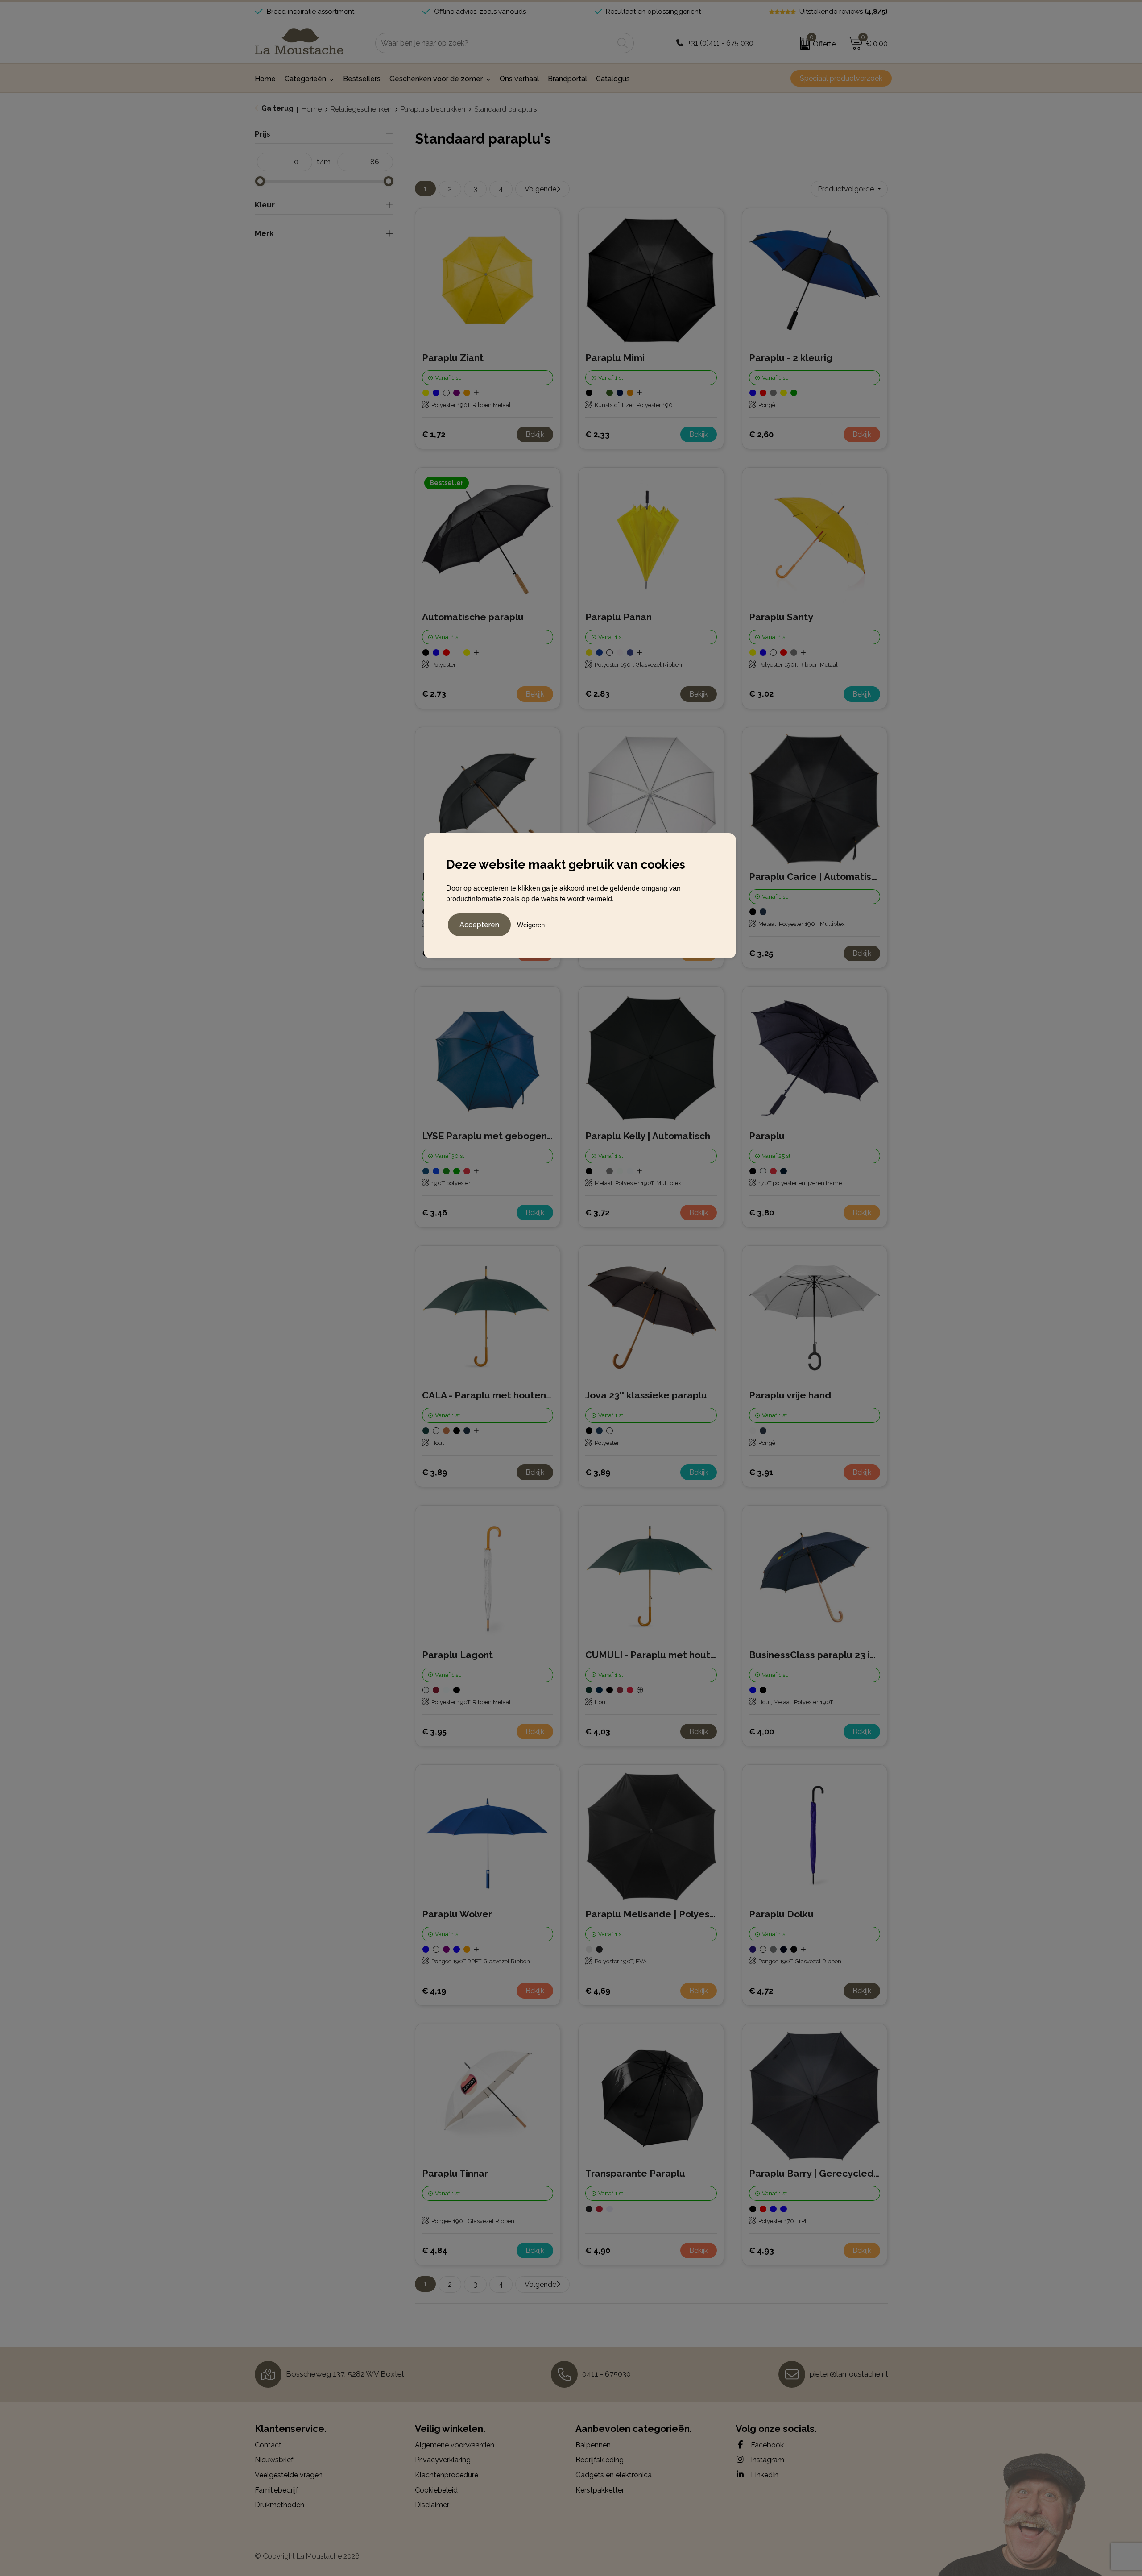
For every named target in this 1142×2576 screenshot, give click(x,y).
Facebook (766, 2445)
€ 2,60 (761, 434)
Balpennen (593, 2445)
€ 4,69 (598, 1991)
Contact (268, 2445)
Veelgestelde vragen (289, 2475)
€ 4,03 (598, 1732)
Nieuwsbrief (274, 2460)
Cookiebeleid (436, 2490)
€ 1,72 (434, 434)
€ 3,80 (761, 1213)
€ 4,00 (761, 1732)
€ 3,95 (434, 1732)
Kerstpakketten (601, 2490)
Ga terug (277, 108)
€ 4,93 (761, 2250)
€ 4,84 (434, 2250)
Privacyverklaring (443, 2460)
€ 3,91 (761, 1472)
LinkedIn (764, 2475)
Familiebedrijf (277, 2490)
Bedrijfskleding (600, 2460)
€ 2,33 (598, 434)
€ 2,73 (434, 694)
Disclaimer (432, 2505)
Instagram (767, 2460)
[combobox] (494, 43)
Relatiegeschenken (361, 109)
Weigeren (531, 925)
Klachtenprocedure (447, 2475)
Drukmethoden (279, 2505)
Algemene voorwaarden (455, 2445)
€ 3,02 (761, 694)
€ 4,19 (434, 1991)
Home (312, 109)
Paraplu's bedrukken (433, 109)
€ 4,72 (761, 1991)
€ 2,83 (598, 694)
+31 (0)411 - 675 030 (721, 43)
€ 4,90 (598, 2250)
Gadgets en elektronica (614, 2475)
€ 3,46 (434, 1213)
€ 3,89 (434, 1472)
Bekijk (535, 434)
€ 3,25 (761, 953)
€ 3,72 (597, 1213)
